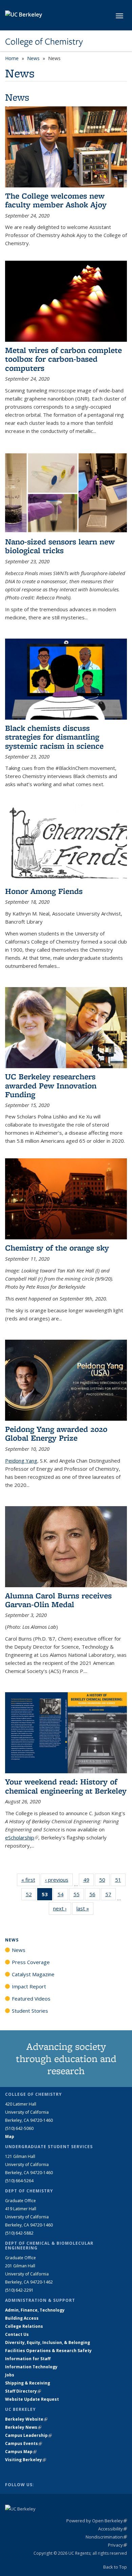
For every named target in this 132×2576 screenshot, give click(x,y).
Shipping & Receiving (28, 2383)
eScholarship (22, 1837)
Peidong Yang (21, 1461)
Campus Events (24, 2443)
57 (111, 1896)
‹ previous (59, 1880)
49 (89, 1881)
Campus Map (21, 2452)
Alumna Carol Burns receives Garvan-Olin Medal (58, 1600)
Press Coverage (31, 1962)
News (33, 58)
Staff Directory (23, 2391)
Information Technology (31, 2367)
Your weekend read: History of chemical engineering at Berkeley (66, 1786)
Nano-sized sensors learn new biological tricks (60, 546)
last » (85, 1908)
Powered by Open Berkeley (97, 2521)
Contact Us (17, 2334)
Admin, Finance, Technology (35, 2310)
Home (12, 58)
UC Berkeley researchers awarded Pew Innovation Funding (51, 1085)
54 (63, 1896)
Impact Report (29, 1986)
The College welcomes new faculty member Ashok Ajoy (56, 200)
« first (30, 1880)
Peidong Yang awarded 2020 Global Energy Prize (56, 1433)
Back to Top (115, 2567)
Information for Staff (28, 2359)
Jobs (10, 2375)
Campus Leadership (28, 2435)
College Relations (24, 2326)
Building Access (22, 2318)
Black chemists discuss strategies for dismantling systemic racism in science (54, 737)
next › (62, 1908)
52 (31, 1896)
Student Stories (30, 2011)
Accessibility (113, 2529)
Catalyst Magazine (33, 1974)
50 (104, 1881)
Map (10, 2136)
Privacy (117, 2545)
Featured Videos (31, 1999)
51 (120, 1881)
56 (95, 1896)
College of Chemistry (44, 42)
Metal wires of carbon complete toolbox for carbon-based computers (63, 359)
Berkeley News (23, 2427)
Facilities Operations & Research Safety (48, 2351)
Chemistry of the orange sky (57, 1248)
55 (79, 1896)
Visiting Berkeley (26, 2460)
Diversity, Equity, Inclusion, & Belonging (48, 2342)
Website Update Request (32, 2399)
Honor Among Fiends (44, 891)
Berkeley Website (26, 2419)
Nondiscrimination (106, 2537)
